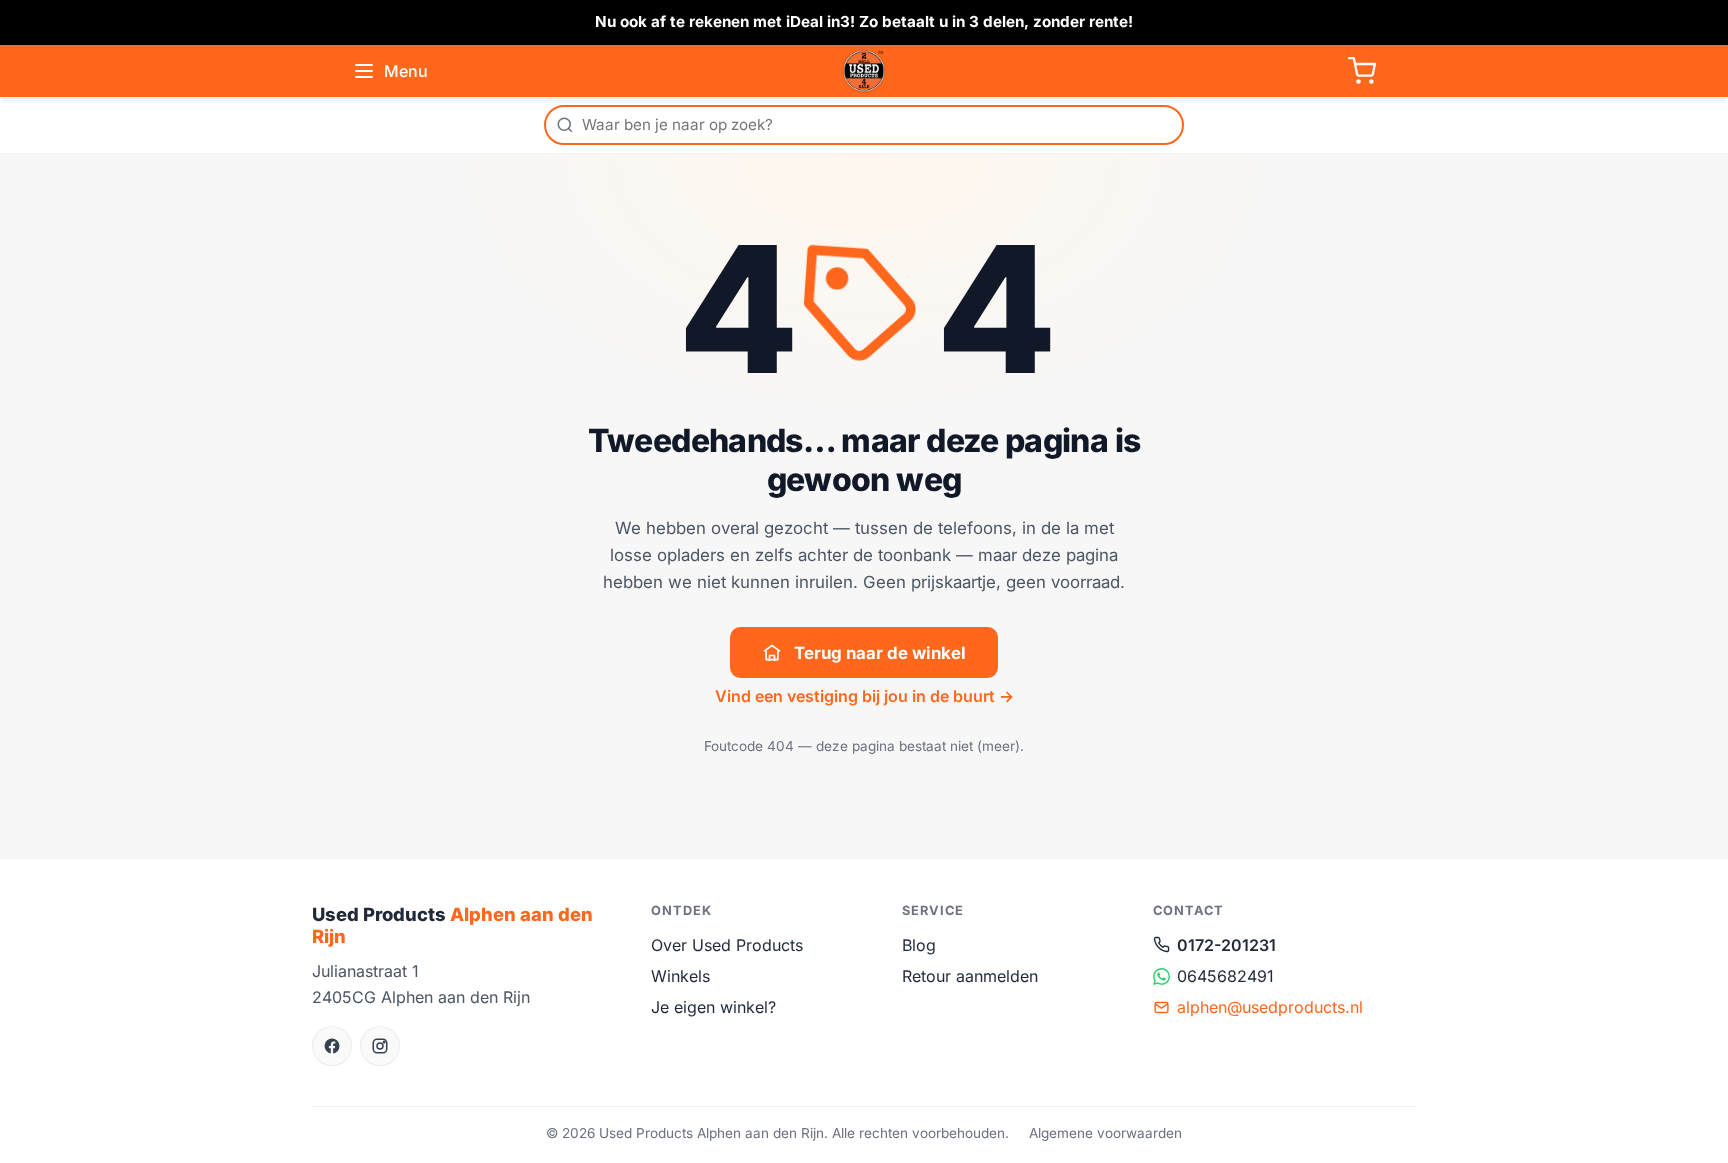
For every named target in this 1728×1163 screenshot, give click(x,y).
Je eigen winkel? (713, 1007)
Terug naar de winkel (880, 653)
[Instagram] (380, 1046)
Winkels (680, 976)
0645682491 (1225, 976)
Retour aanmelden (970, 976)
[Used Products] (864, 71)
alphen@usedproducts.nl (1270, 1007)
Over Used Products (727, 945)
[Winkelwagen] (1362, 71)
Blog (919, 945)
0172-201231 (1226, 945)
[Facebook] (332, 1046)
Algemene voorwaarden (1105, 1133)
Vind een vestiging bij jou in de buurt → (864, 696)
